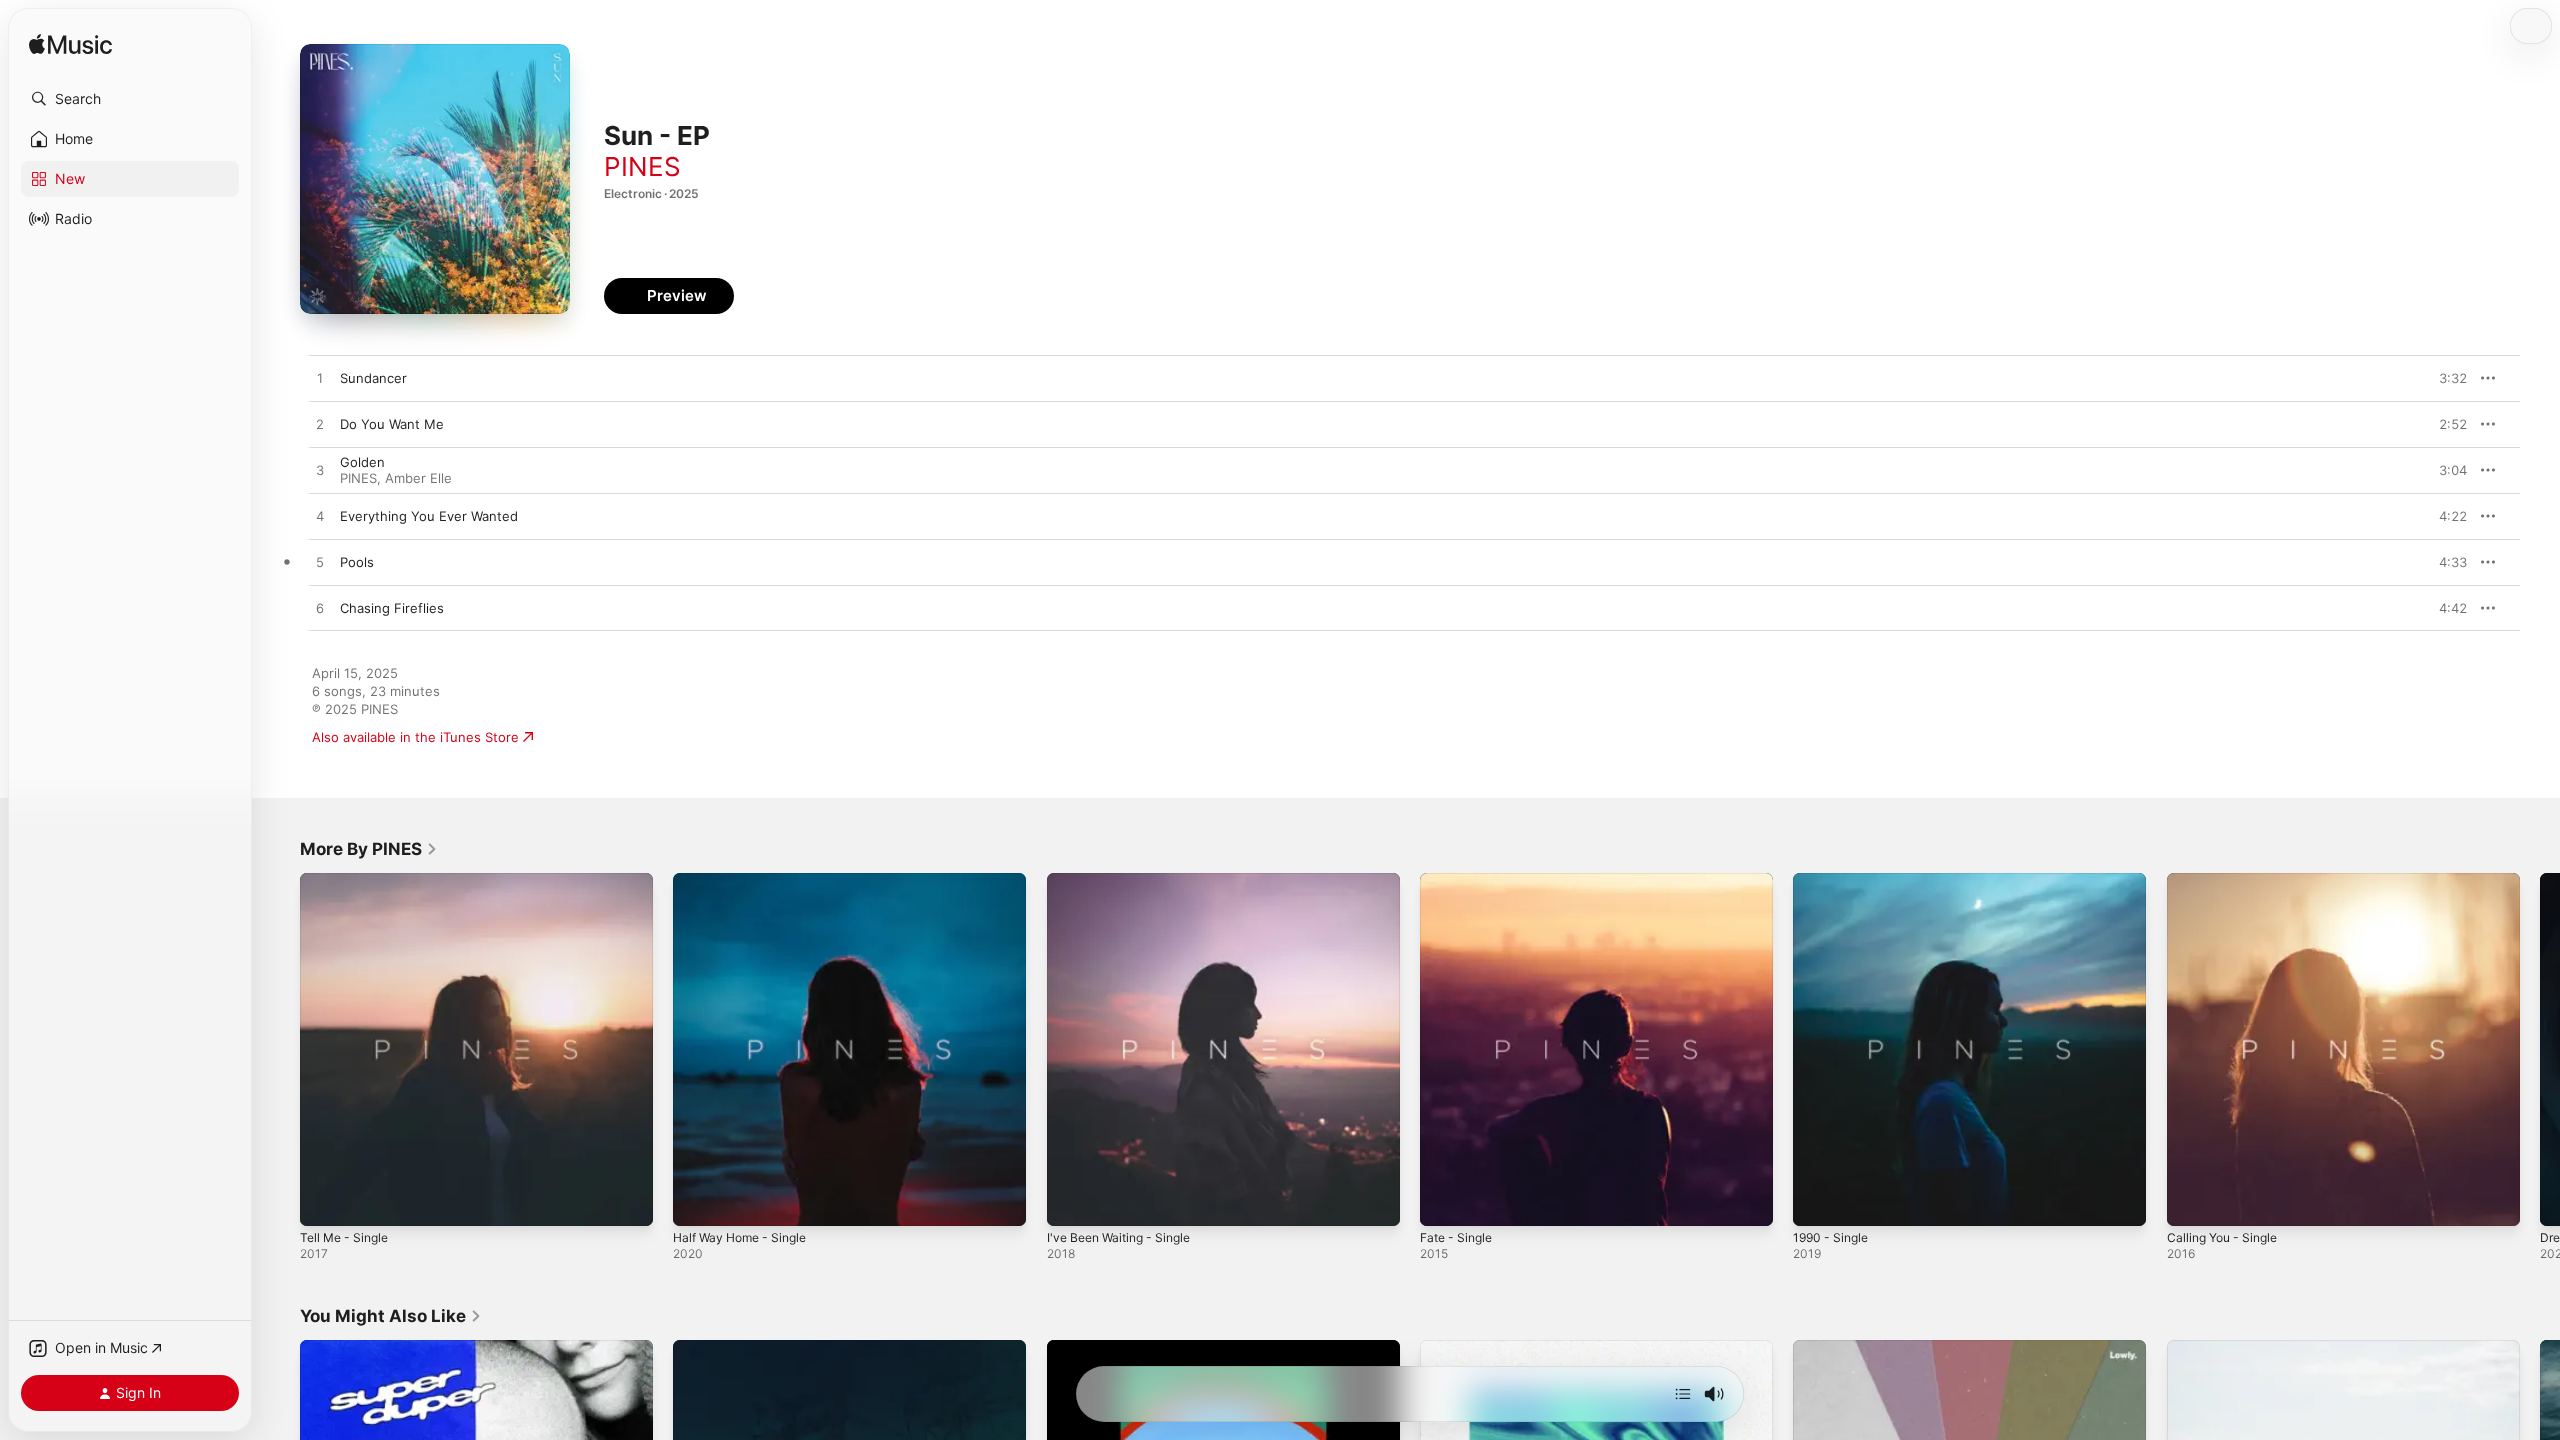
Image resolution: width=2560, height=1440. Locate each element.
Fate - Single (1460, 881)
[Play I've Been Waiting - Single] (1072, 1201)
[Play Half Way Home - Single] (698, 1201)
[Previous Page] (280, 1050)
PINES (642, 166)
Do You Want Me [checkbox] (392, 424)
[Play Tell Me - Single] (325, 1201)
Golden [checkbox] (362, 462)
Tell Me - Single (348, 881)
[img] (70, 45)
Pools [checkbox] (357, 562)
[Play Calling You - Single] (2192, 1201)
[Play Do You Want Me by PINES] (320, 425)
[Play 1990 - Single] (1818, 1201)
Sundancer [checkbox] (373, 378)
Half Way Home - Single (746, 881)
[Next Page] (2540, 1050)
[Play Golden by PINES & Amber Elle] (320, 471)
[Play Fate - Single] (1445, 1201)
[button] (130, 99)
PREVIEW (2445, 378)
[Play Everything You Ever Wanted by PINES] (320, 517)
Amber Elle (418, 478)
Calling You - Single (2227, 881)
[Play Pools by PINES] (320, 563)
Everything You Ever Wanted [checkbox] (429, 516)
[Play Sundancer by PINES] (320, 379)
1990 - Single (1834, 881)
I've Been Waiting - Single (1126, 881)
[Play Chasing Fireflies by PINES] (320, 609)
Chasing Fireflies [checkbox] (392, 608)
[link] (369, 849)
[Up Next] (1683, 1394)
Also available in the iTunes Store (415, 737)
